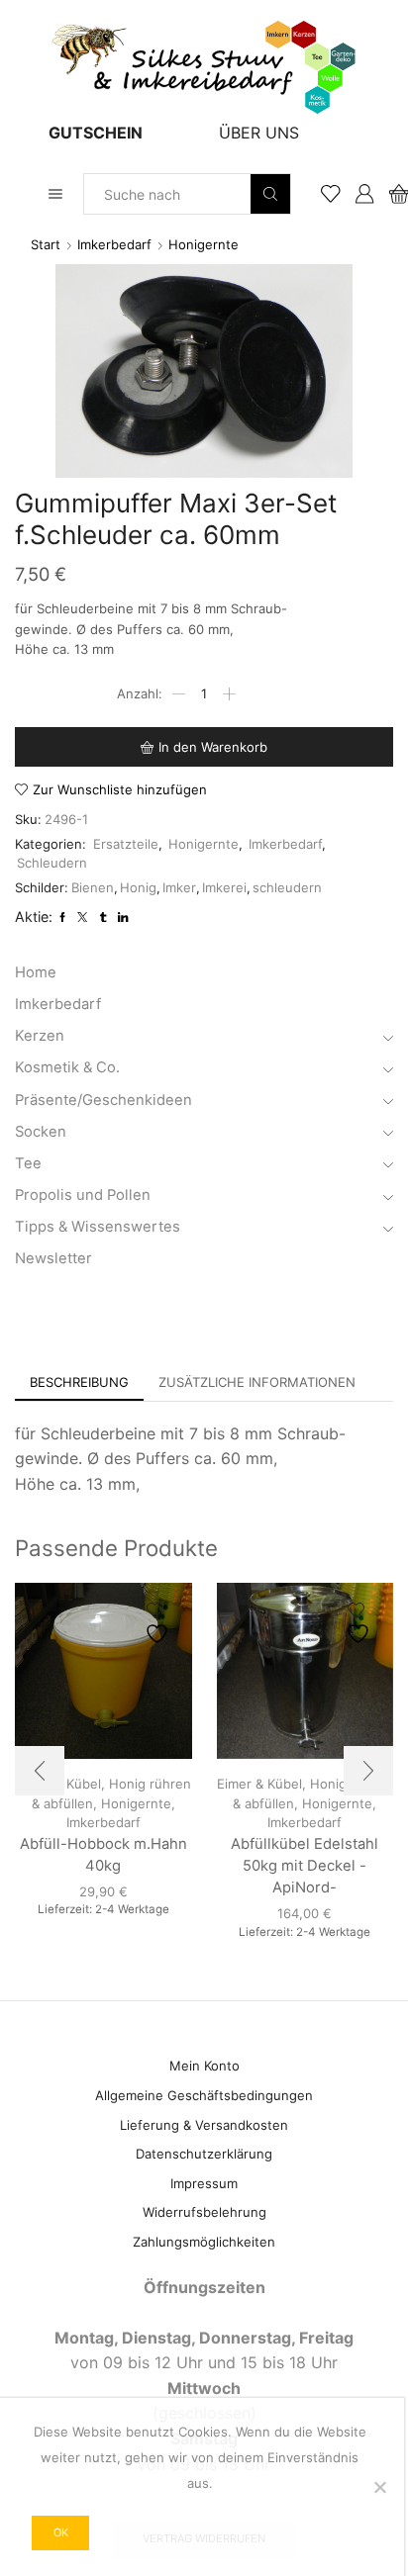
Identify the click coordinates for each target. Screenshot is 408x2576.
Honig (138, 887)
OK (61, 2532)
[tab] (79, 1382)
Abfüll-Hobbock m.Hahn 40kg (103, 1855)
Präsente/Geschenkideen (103, 1100)
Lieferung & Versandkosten (204, 2125)
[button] (40, 1771)
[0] (391, 194)
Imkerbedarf (114, 244)
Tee (28, 1163)
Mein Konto (204, 2066)
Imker (179, 887)
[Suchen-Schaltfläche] (270, 194)
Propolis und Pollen (83, 1195)
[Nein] (379, 2487)
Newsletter (53, 1258)
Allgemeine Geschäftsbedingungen (204, 2095)
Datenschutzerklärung (204, 2154)
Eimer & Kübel (259, 1784)
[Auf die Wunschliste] (159, 1624)
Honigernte (204, 244)
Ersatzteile (126, 844)
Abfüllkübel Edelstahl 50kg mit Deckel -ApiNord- (305, 1866)
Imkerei (224, 887)
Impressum (204, 2183)
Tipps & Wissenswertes (98, 1227)
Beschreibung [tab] (79, 1382)
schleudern (287, 887)
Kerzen (40, 1036)
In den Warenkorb (213, 747)
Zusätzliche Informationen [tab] (257, 1382)
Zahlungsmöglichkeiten (204, 2242)
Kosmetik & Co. (67, 1067)
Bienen (93, 887)
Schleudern (52, 863)
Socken (41, 1132)
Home (36, 972)
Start (46, 244)
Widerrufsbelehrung (204, 2212)
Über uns (259, 133)
